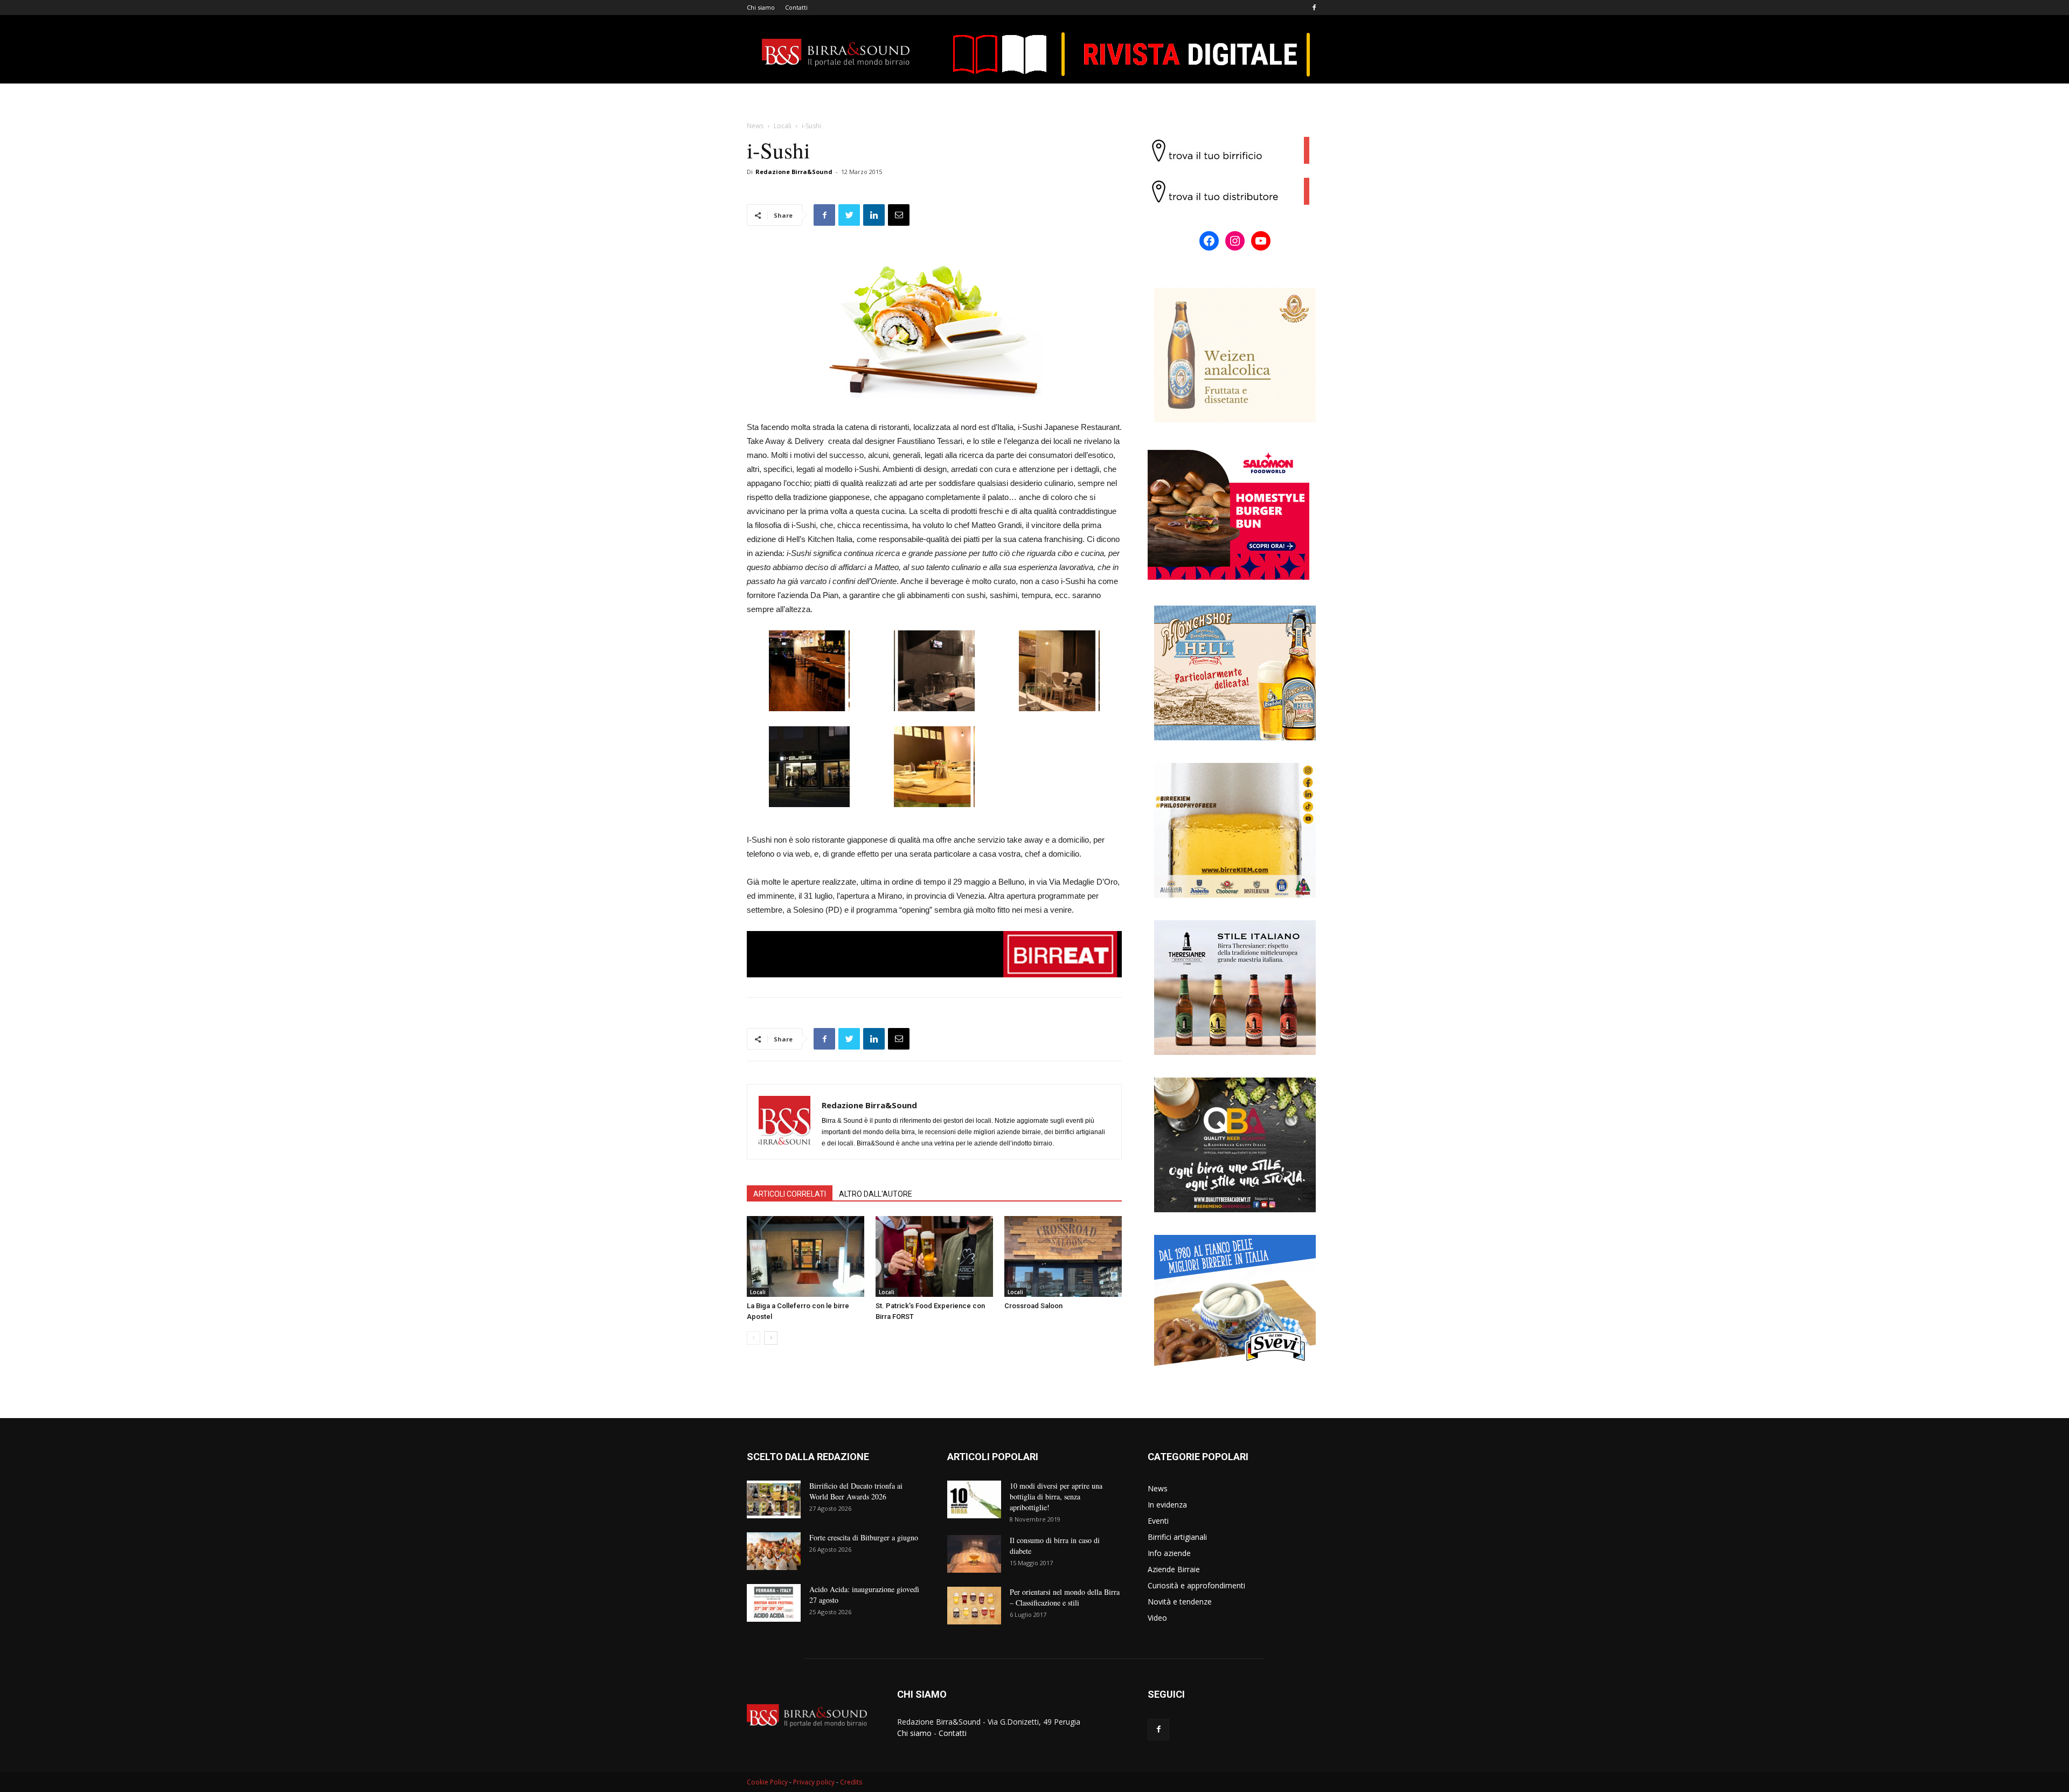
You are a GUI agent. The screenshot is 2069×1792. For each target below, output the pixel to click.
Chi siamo (761, 7)
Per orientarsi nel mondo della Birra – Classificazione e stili (1065, 1597)
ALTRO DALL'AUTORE (876, 1194)
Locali (783, 126)
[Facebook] (1314, 8)
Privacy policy (814, 1782)
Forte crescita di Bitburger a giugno (864, 1537)
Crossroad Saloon (1033, 1306)
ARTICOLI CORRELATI (790, 1194)
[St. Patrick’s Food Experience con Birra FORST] (934, 1256)
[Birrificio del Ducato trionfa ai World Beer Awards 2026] (774, 1499)
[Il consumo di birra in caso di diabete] (974, 1554)
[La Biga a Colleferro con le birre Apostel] (806, 1256)
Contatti (796, 7)
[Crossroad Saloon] (1063, 1256)
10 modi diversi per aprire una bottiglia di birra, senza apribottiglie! (1056, 1496)
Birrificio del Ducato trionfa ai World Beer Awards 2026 (856, 1491)
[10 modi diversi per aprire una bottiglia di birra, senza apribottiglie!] (974, 1499)
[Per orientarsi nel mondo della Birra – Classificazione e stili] (974, 1606)
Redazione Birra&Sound (794, 172)
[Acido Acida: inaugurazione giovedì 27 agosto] (774, 1603)
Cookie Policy (767, 1782)
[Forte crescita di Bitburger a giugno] (774, 1551)
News (755, 126)
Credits (851, 1782)
